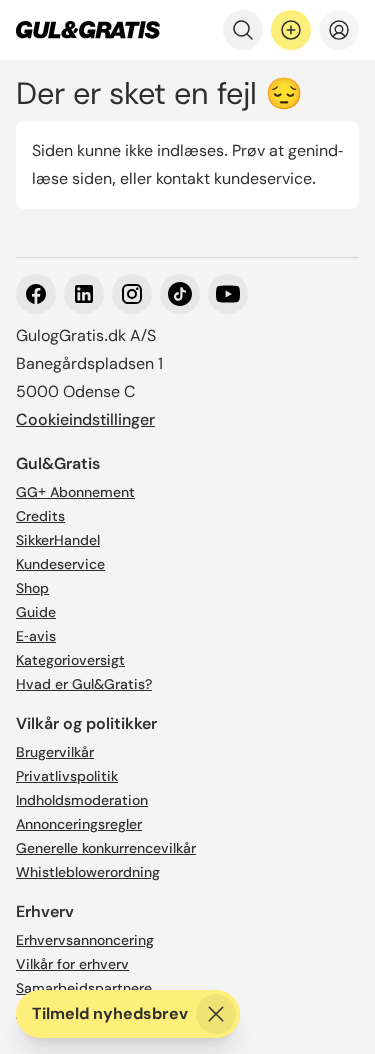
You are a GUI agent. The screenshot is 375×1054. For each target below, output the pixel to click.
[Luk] (216, 1014)
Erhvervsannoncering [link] (85, 940)
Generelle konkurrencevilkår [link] (106, 848)
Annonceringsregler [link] (79, 824)
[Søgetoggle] (243, 30)
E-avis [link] (36, 636)
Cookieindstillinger (85, 419)
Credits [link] (40, 516)
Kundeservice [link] (60, 564)
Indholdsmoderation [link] (82, 800)
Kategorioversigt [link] (70, 660)
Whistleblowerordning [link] (88, 872)
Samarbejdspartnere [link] (84, 988)
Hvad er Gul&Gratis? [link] (84, 684)
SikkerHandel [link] (58, 540)
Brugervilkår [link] (55, 752)
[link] (88, 30)
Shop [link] (32, 588)
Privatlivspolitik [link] (67, 776)
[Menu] (339, 30)
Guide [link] (36, 612)
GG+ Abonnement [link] (75, 492)
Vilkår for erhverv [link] (72, 964)
